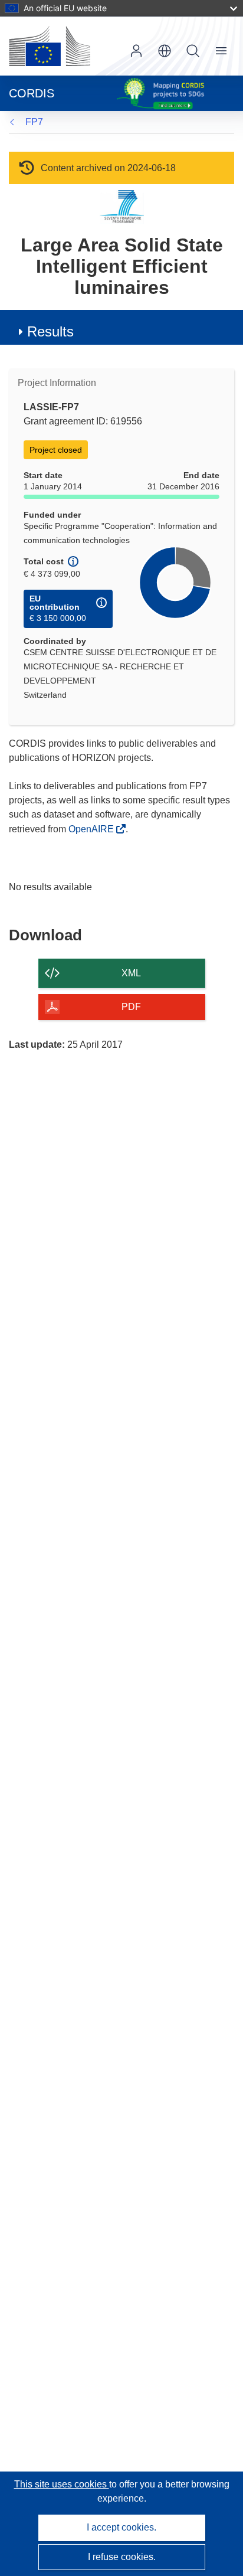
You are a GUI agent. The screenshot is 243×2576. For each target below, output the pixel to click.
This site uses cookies (62, 2484)
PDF (131, 1007)
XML (131, 973)
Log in (136, 51)
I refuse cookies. (122, 2557)
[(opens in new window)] (50, 46)
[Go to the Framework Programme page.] (122, 206)
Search (193, 51)
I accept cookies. (121, 2527)
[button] (165, 51)
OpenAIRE (92, 829)
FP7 (34, 122)
